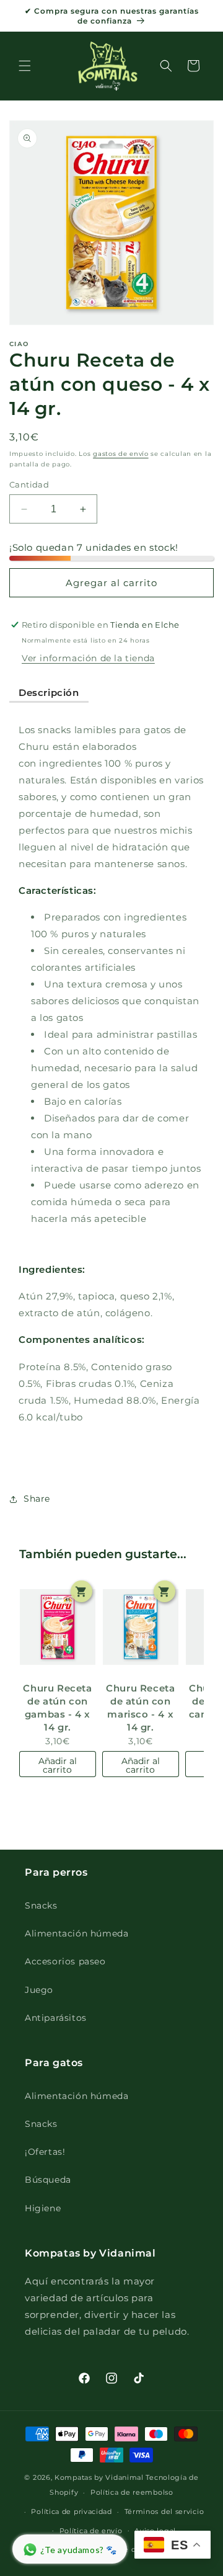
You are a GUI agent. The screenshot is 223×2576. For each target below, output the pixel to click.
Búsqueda (48, 2180)
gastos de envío (121, 454)
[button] (25, 66)
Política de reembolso (132, 2492)
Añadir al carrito (58, 1765)
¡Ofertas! (45, 2152)
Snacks (41, 1905)
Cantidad (29, 484)
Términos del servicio (164, 2511)
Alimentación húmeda (77, 1933)
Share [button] (37, 1499)
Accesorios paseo (65, 1961)
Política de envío (91, 2531)
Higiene (43, 2208)
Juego (39, 1990)
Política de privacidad (71, 2511)
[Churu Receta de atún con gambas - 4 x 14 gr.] (58, 1627)
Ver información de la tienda (88, 658)
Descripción (49, 693)
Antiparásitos (56, 2018)
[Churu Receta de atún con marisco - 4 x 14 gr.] (141, 1627)
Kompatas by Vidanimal (99, 2477)
